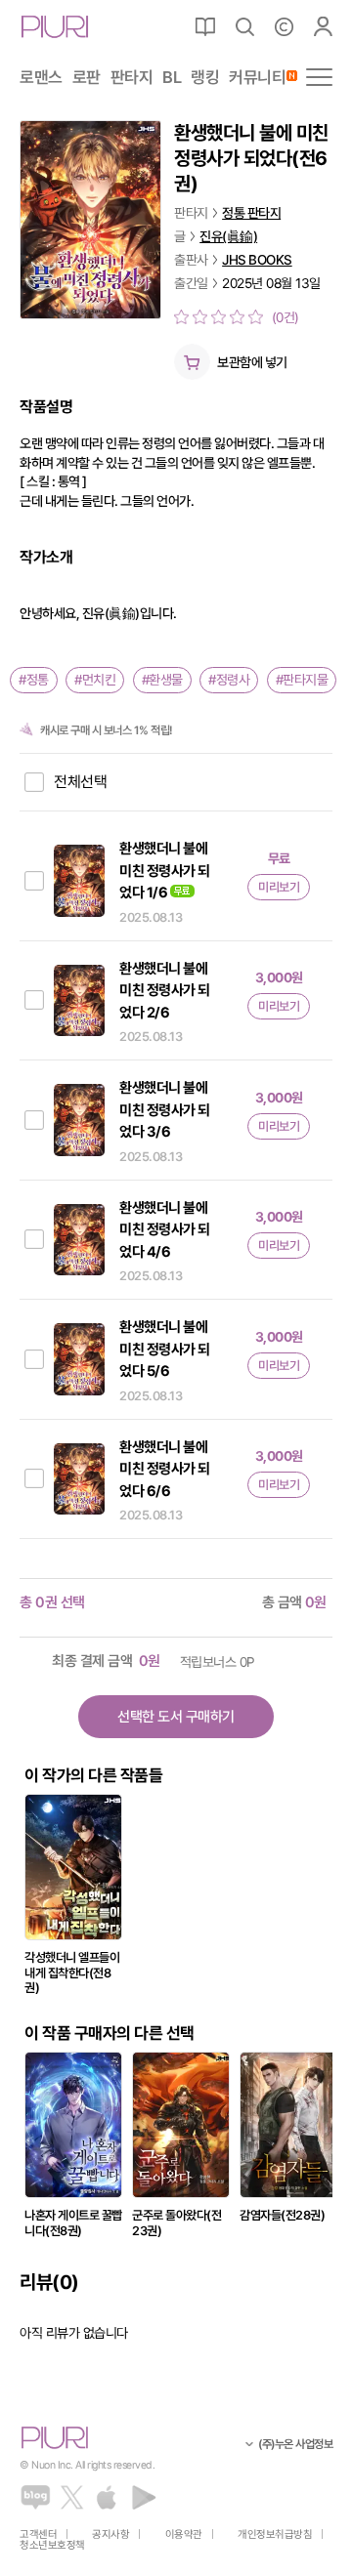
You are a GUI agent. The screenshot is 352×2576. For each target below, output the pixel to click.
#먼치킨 (95, 680)
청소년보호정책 (52, 2545)
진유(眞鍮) (228, 236)
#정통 (34, 680)
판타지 (132, 78)
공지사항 (110, 2534)
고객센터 (38, 2534)
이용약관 (184, 2534)
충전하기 (284, 26)
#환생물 (162, 680)
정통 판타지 (251, 213)
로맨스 (41, 78)
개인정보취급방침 (275, 2534)
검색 (244, 26)
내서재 (205, 26)
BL (172, 78)
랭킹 (205, 78)
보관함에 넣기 (252, 362)
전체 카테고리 (319, 77)
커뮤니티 (257, 78)
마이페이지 (323, 26)
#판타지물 (302, 680)
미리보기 (279, 887)
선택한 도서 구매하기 (176, 1717)
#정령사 (229, 680)
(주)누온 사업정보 (295, 2444)
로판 (87, 78)
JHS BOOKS (257, 260)
